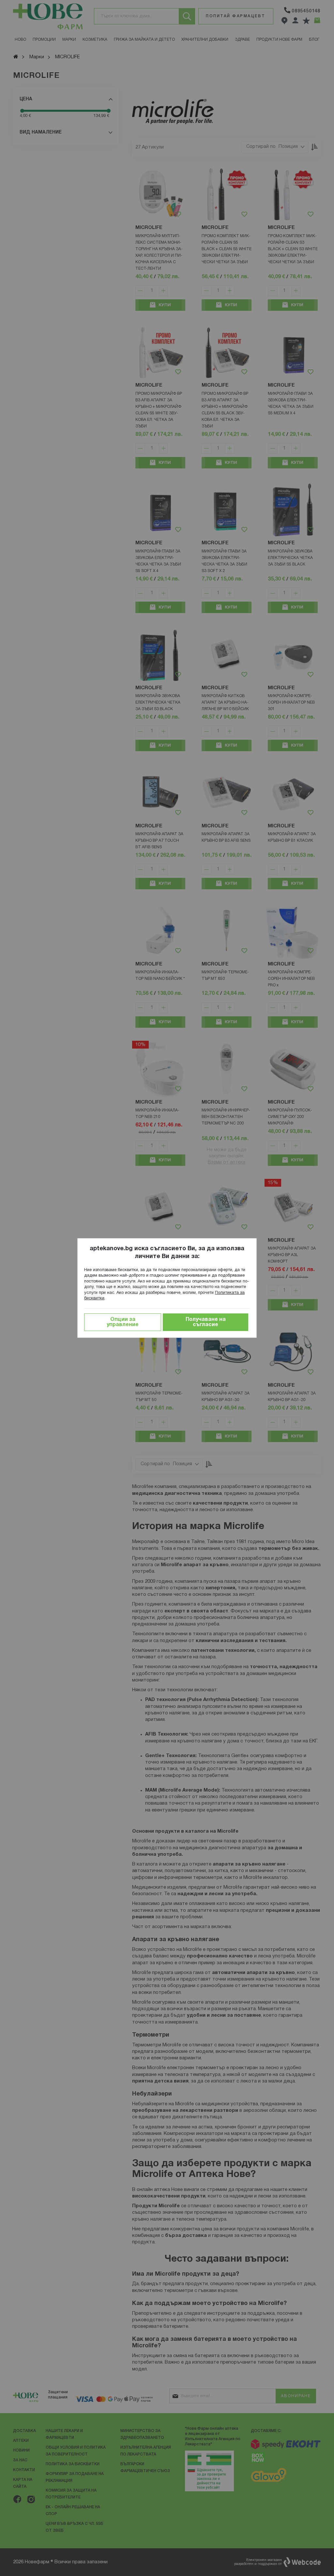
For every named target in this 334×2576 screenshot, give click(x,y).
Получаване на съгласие (206, 1322)
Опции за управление (123, 1322)
